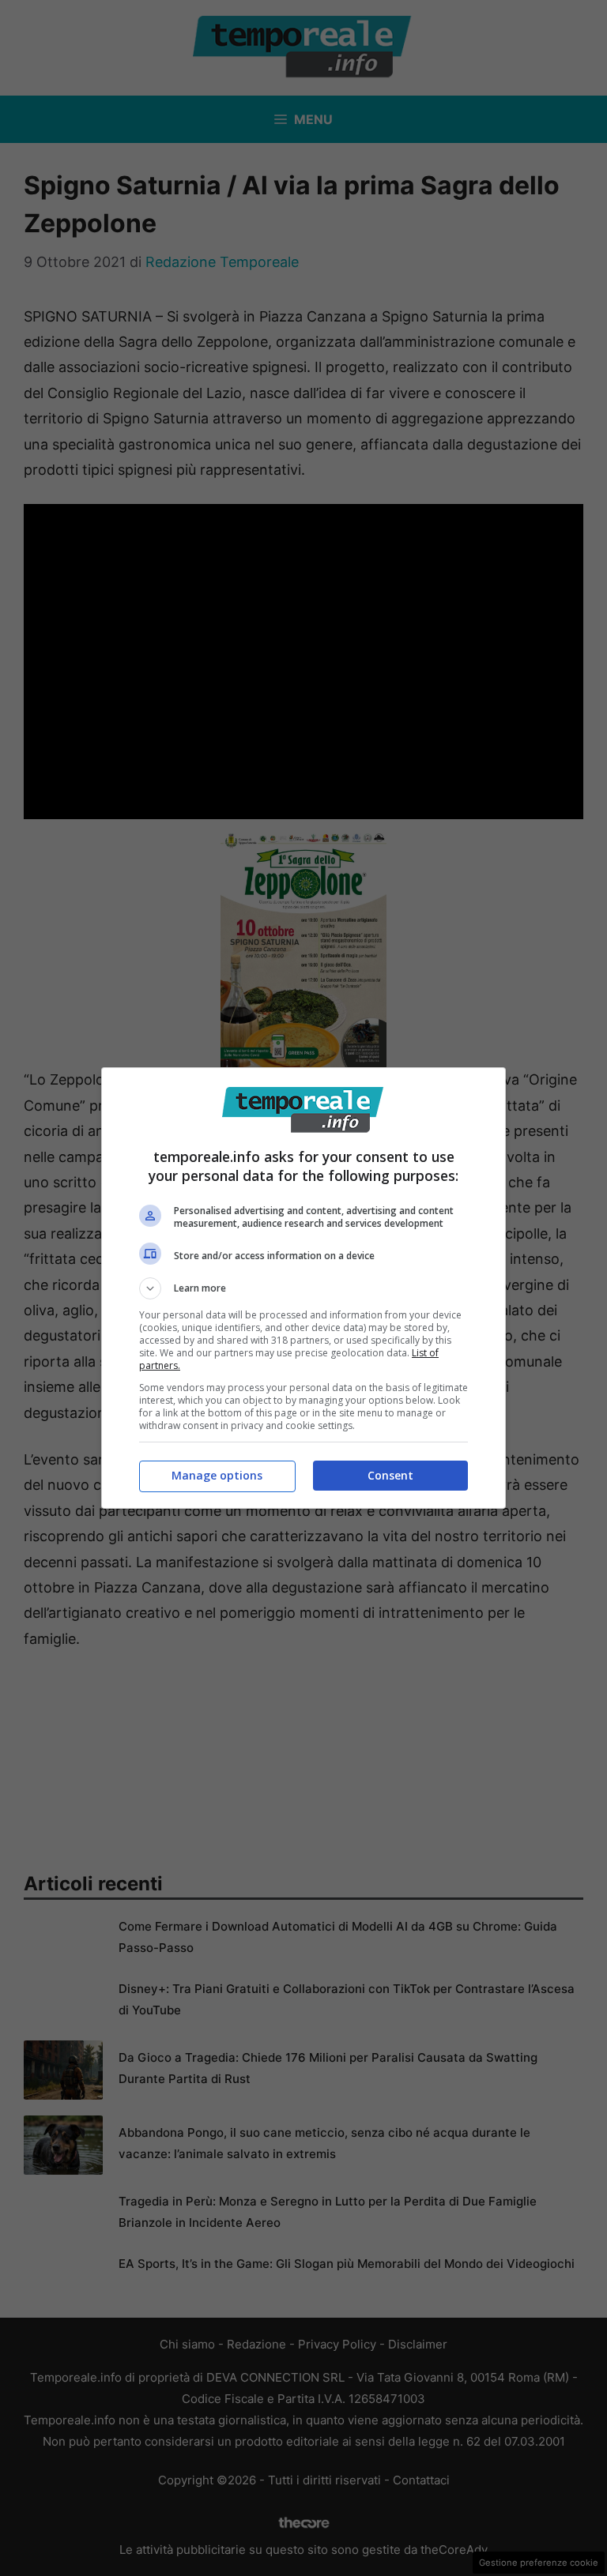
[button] (303, 1288)
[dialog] (303, 1288)
